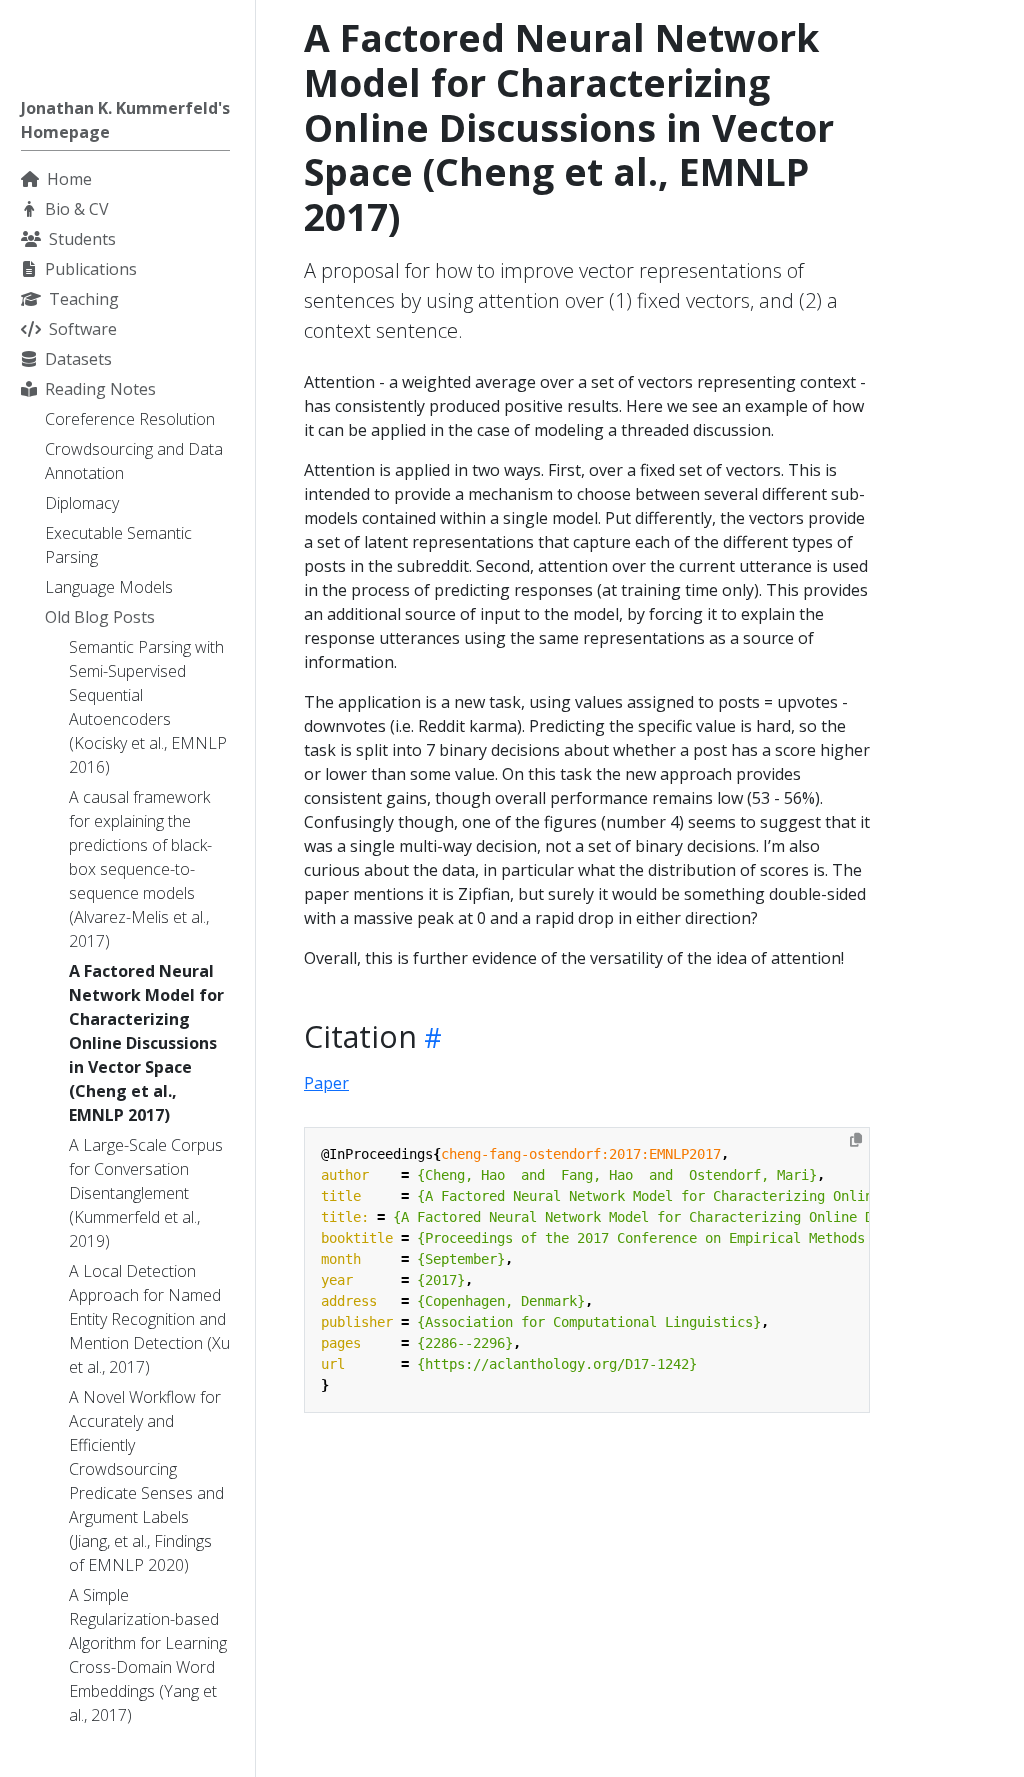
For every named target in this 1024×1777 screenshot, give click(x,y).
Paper (326, 1083)
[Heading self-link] (429, 1037)
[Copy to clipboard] (856, 1140)
